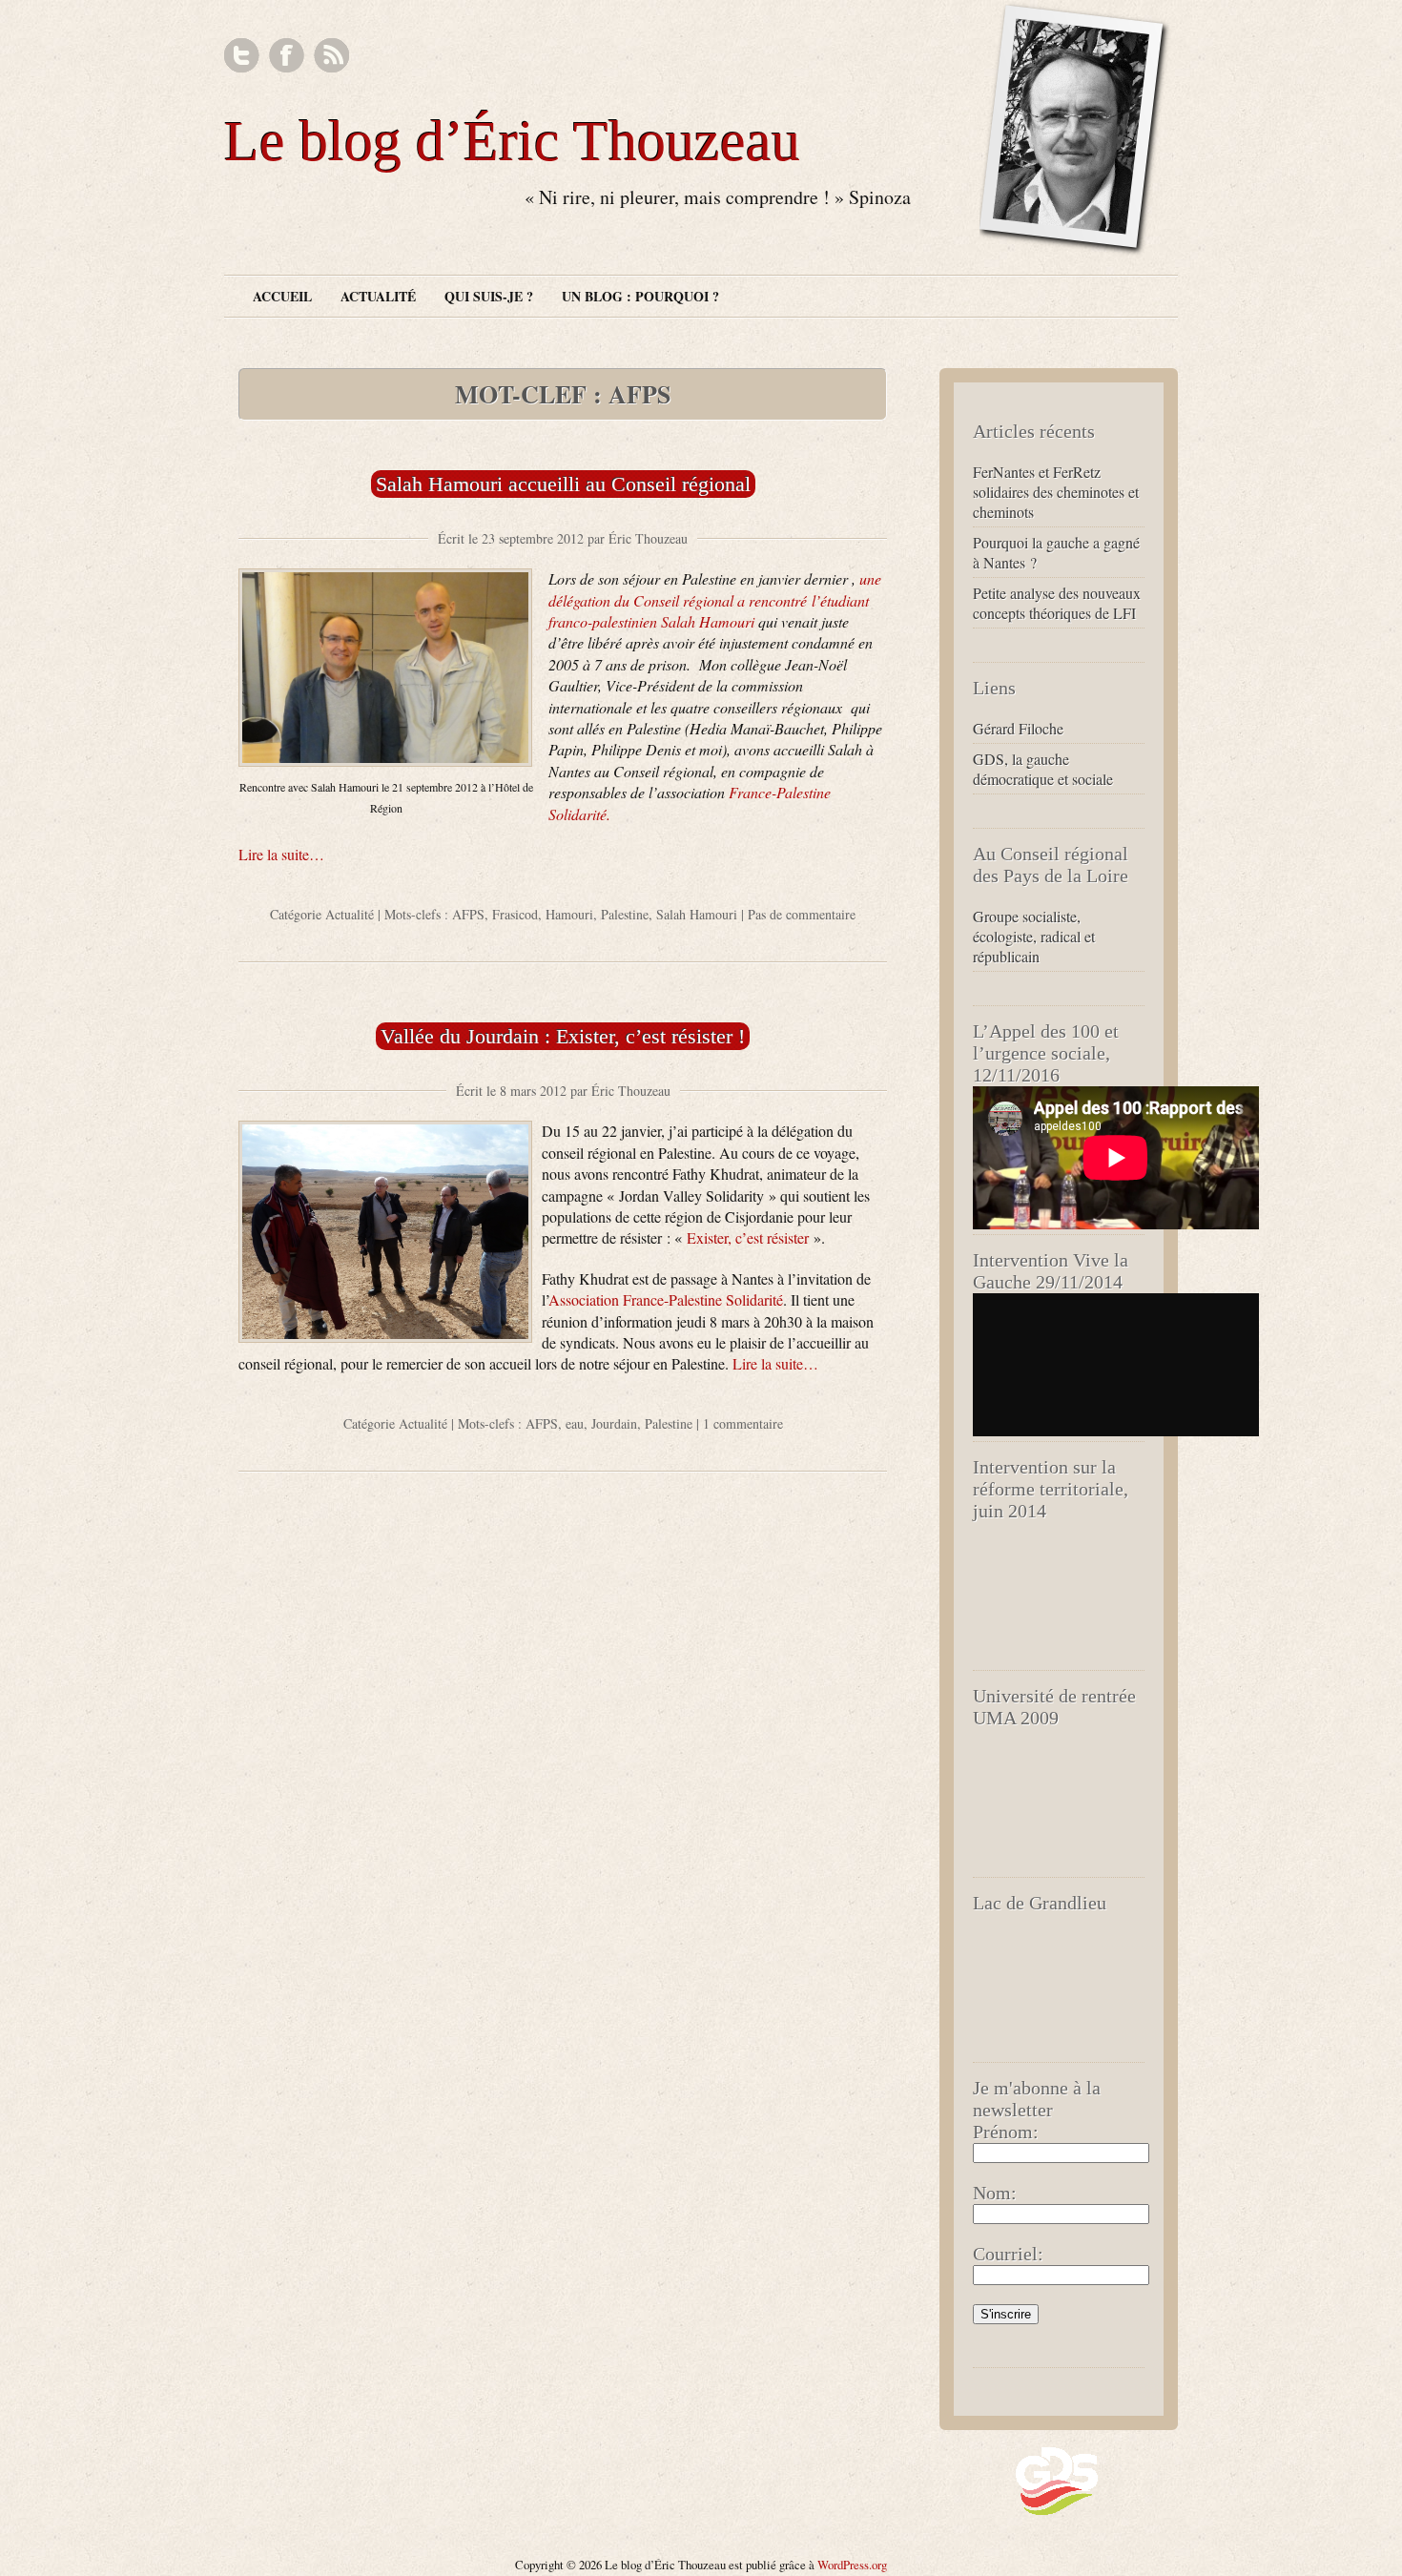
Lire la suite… (281, 854)
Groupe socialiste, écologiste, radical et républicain (1034, 936)
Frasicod (515, 914)
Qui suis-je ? (489, 296)
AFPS (468, 914)
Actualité (378, 296)
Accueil (282, 296)
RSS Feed (331, 56)
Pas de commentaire (802, 914)
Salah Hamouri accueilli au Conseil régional (563, 484)
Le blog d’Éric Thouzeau (512, 141)
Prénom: (1006, 2132)
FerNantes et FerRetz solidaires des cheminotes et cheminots (1056, 492)
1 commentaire (743, 1423)
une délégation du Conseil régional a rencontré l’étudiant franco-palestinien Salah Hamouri (715, 600)
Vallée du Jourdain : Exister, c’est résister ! (563, 1036)
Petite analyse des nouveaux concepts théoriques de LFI (1057, 603)
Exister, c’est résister (748, 1237)
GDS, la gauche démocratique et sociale (1043, 769)
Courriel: (1008, 2254)
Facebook (287, 56)
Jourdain (614, 1423)
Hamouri (569, 914)
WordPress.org (852, 2565)
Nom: (995, 2193)
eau (575, 1423)
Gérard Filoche (1018, 728)
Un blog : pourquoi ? (640, 296)
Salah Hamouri (697, 914)
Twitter (242, 56)
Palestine (625, 914)
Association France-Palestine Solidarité (666, 1299)
